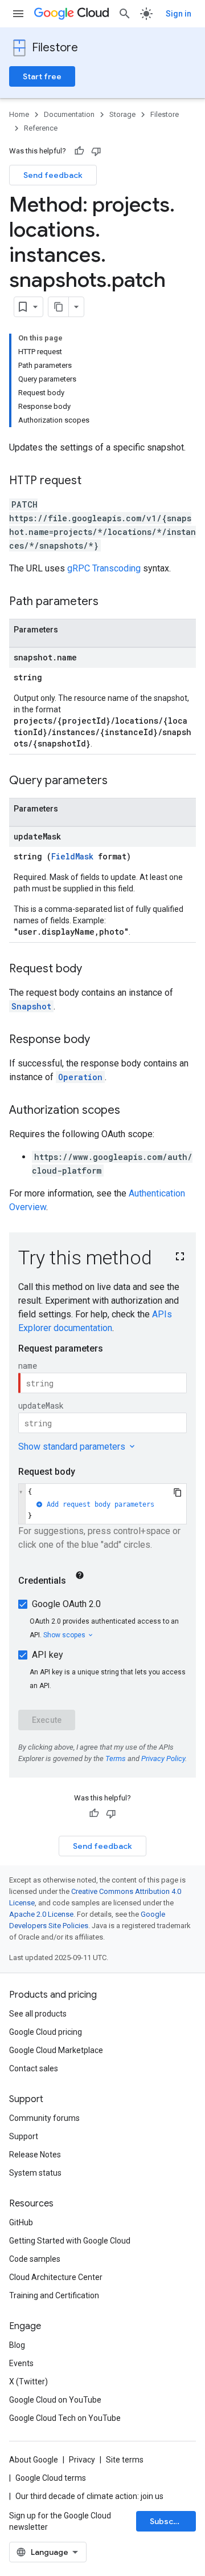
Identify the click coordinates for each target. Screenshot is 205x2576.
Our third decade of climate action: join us (89, 2496)
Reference (41, 128)
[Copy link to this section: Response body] (101, 1040)
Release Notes (35, 2155)
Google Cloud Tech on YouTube (65, 2418)
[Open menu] (18, 14)
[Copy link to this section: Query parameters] (119, 781)
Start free (42, 76)
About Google (34, 2460)
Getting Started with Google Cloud (70, 2241)
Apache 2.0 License (41, 1914)
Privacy (82, 2460)
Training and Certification (54, 2295)
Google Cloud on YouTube (55, 2400)
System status (35, 2173)
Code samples (35, 2259)
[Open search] (125, 14)
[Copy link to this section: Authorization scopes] (132, 1111)
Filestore (55, 48)
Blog (17, 2345)
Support (24, 2136)
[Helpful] (79, 151)
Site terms (125, 2460)
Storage (122, 114)
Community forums (44, 2118)
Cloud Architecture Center (56, 2277)
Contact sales (34, 2068)
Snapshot (31, 1006)
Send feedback (53, 175)
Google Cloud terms (51, 2478)
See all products (38, 2014)
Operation (80, 1077)
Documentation (69, 114)
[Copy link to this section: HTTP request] (93, 481)
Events (21, 2363)
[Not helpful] (96, 151)
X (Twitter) (28, 2382)
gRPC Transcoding (104, 568)
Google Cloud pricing (46, 2032)
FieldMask (72, 856)
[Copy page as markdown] (59, 307)
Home (19, 114)
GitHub (21, 2222)
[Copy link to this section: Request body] (93, 969)
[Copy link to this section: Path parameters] (110, 602)
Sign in (179, 14)
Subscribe (169, 2521)
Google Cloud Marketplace (56, 2050)
